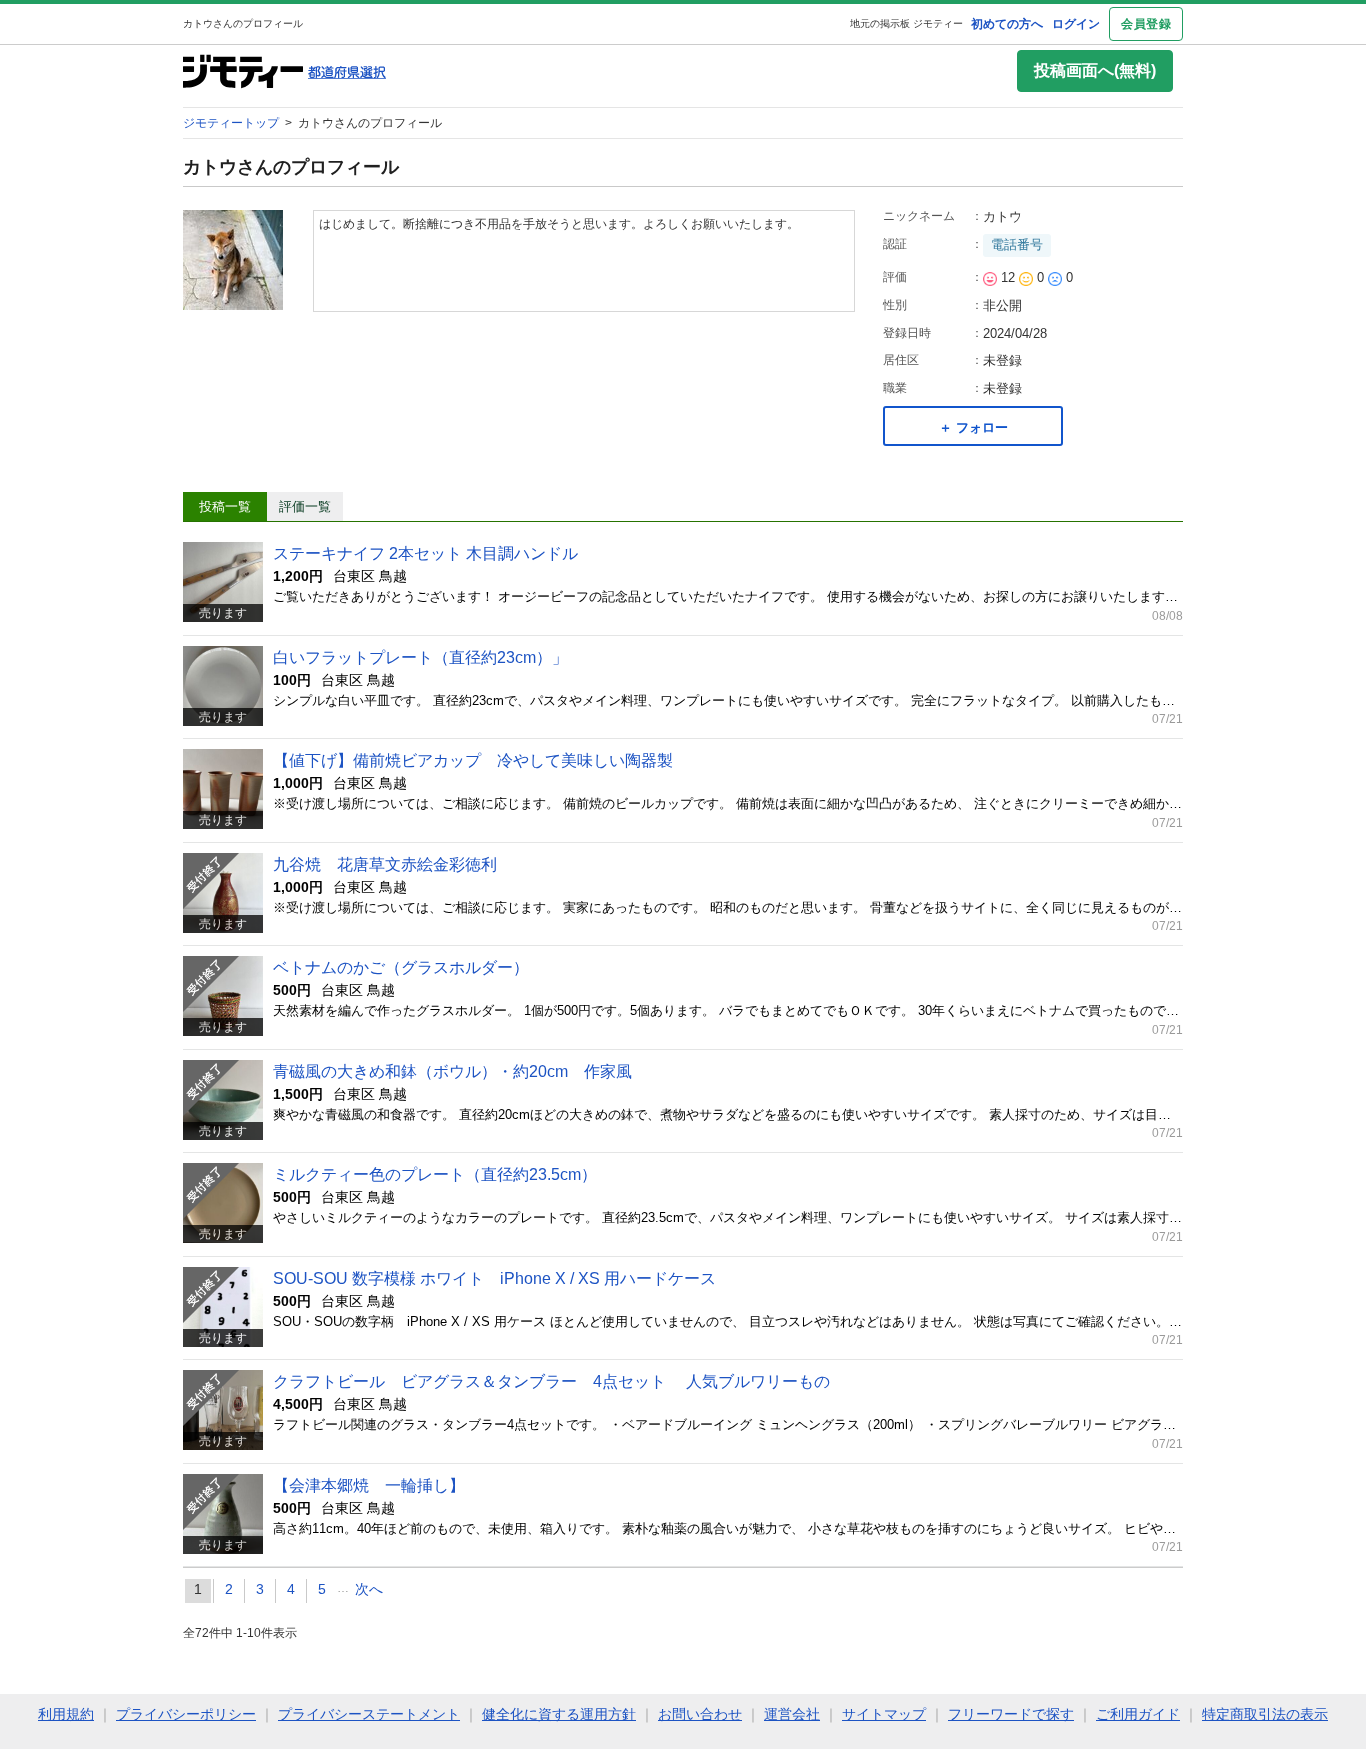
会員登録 (1146, 24)
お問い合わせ (700, 1714)
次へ (369, 1589)
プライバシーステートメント (369, 1714)
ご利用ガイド (1138, 1714)
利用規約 (66, 1714)
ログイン (1076, 24)
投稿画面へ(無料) (1095, 70)
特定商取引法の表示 (1265, 1714)
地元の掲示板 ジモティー (906, 23)
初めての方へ (1007, 24)
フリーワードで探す (1011, 1714)
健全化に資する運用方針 (559, 1714)
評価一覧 (305, 506)
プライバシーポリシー (186, 1714)
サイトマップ (884, 1714)
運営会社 (792, 1714)
